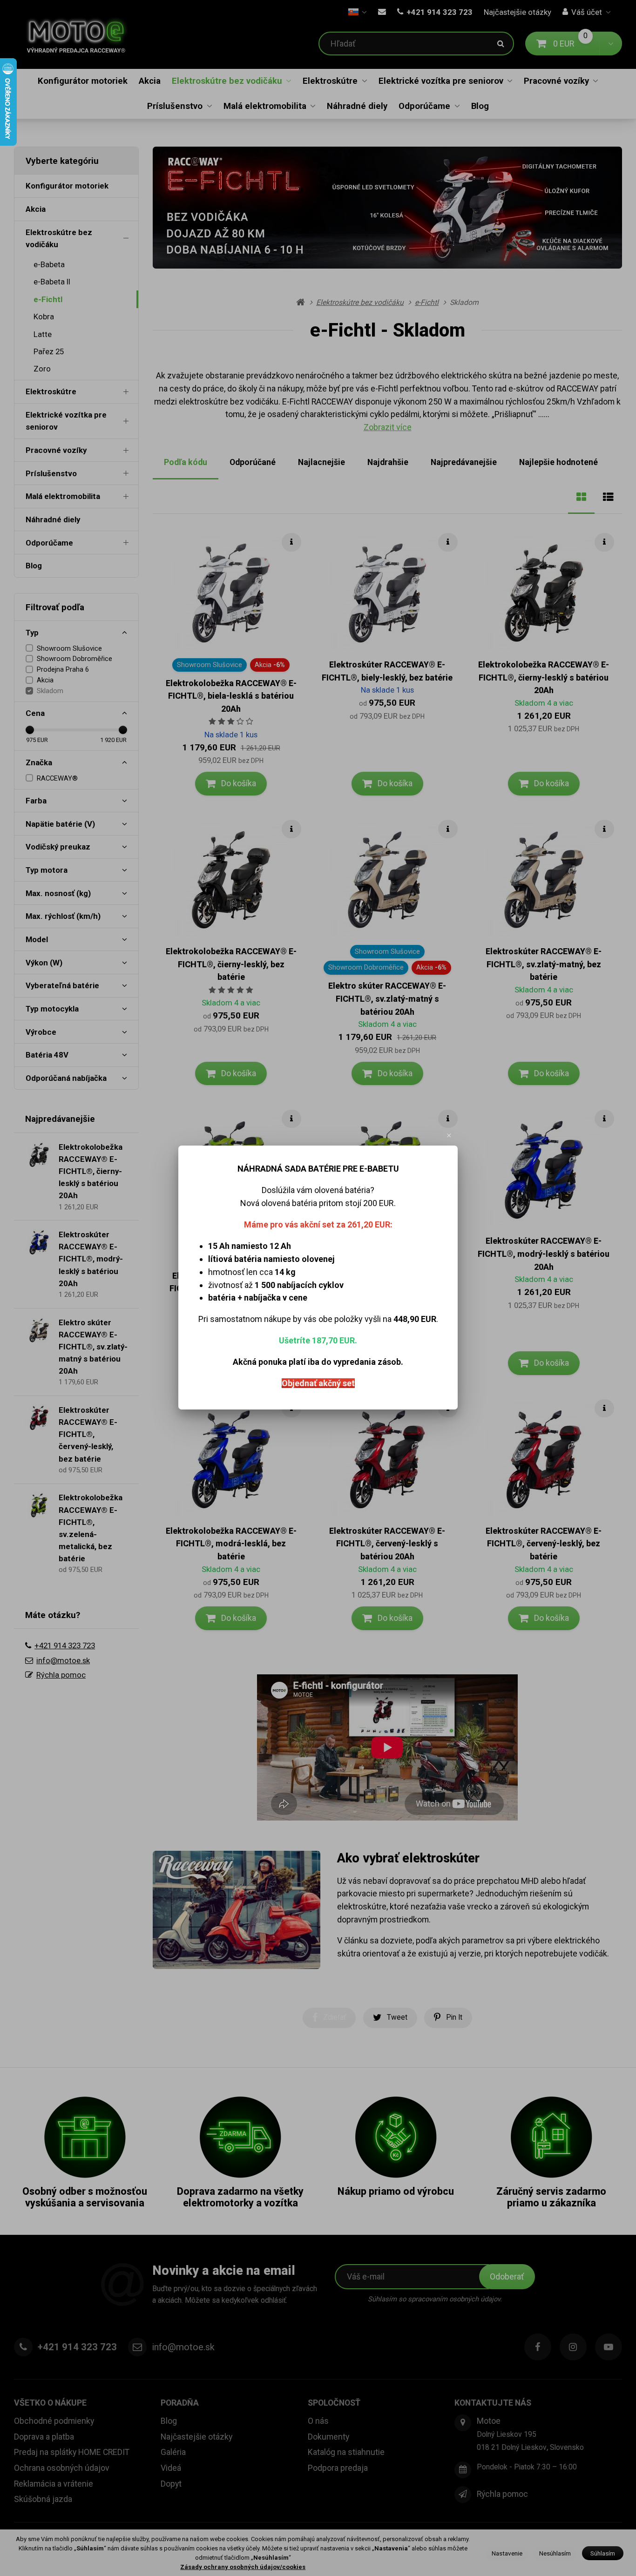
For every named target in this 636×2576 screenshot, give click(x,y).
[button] (449, 1135)
